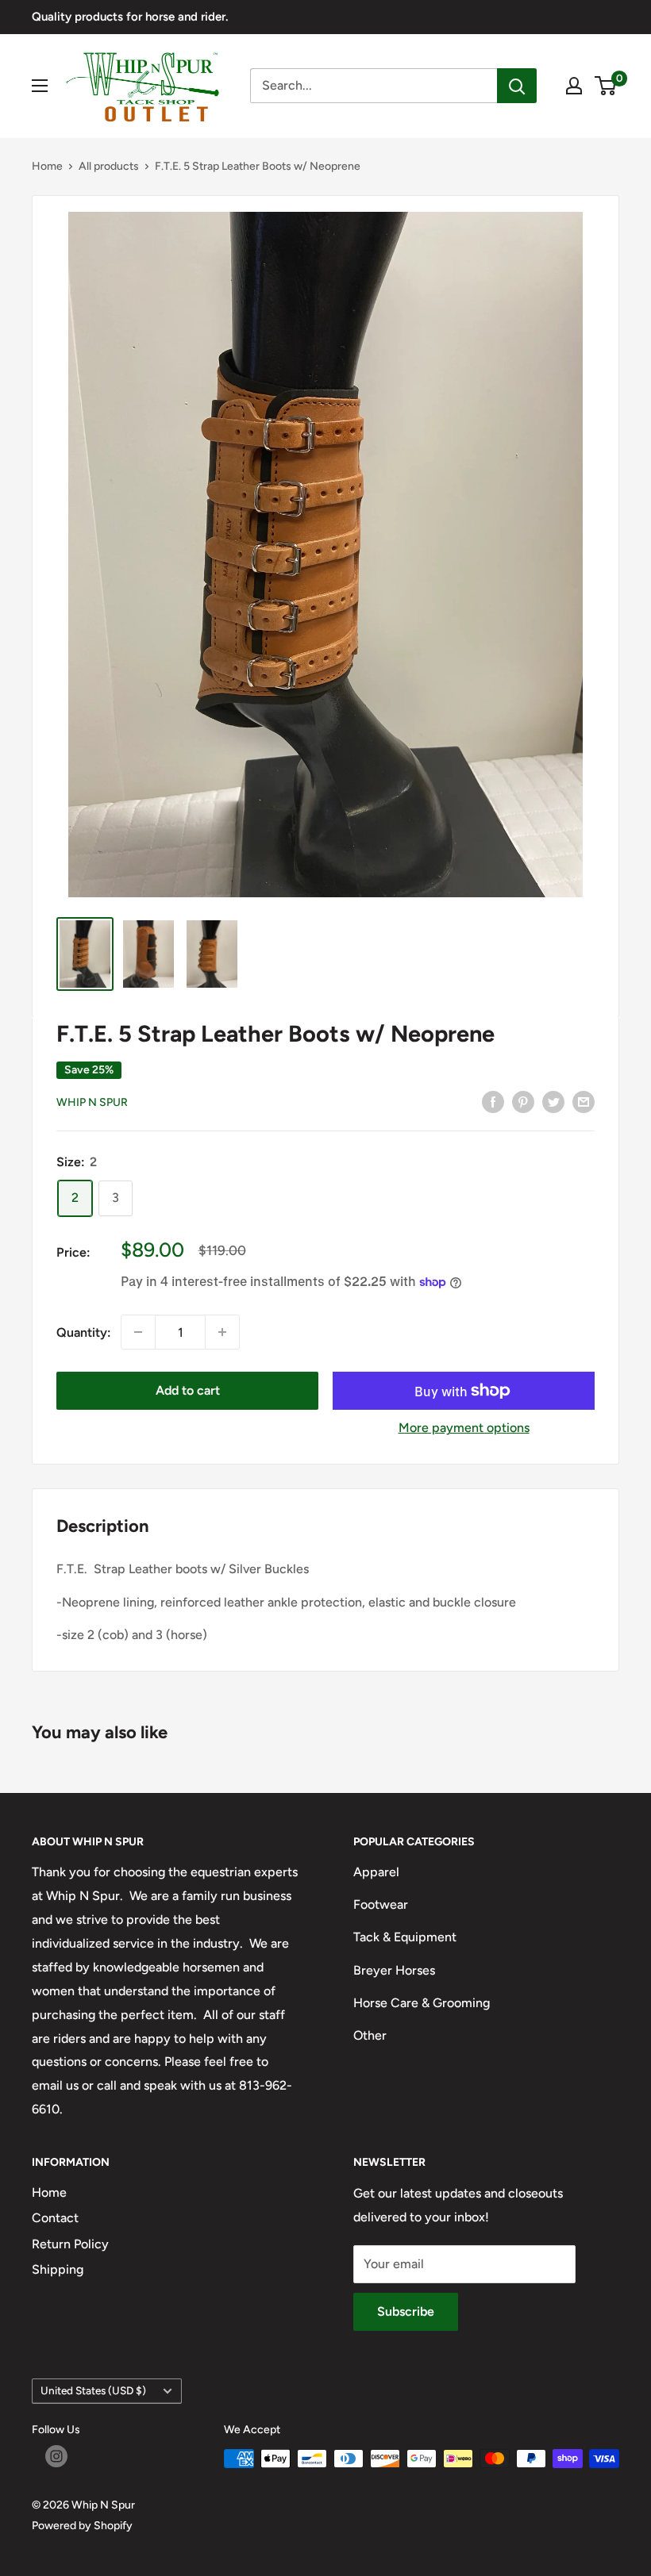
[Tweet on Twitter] (553, 1101)
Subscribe (406, 2311)
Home (47, 166)
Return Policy (70, 2244)
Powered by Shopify (82, 2526)
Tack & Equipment (405, 1937)
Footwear (381, 1904)
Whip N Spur (92, 1102)
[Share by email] (584, 1101)
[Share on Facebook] (493, 1101)
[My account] (574, 86)
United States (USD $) (93, 2390)
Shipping (58, 2269)
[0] (606, 86)
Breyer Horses (394, 1970)
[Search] (517, 86)
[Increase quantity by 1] (222, 1332)
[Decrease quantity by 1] (138, 1332)
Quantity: (84, 1332)
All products (109, 166)
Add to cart (188, 1390)
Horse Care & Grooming (422, 2003)
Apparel (376, 1872)
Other (370, 2035)
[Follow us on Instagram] (56, 2456)
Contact (55, 2218)
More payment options (464, 1428)
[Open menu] (40, 86)
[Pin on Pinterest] (523, 1101)
